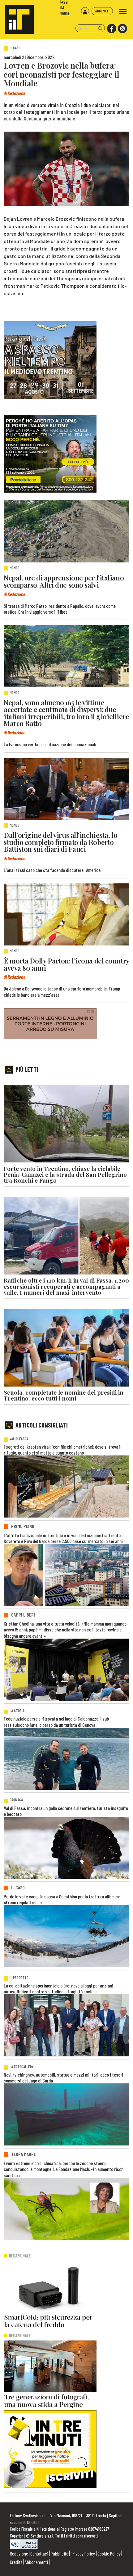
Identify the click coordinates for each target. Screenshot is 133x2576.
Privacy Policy (83, 2553)
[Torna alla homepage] (17, 17)
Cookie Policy (109, 2553)
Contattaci (39, 2553)
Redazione (19, 2553)
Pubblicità (60, 2553)
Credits (16, 2562)
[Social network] (111, 29)
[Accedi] (85, 11)
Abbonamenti (36, 2562)
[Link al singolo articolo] (66, 531)
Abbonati (102, 11)
